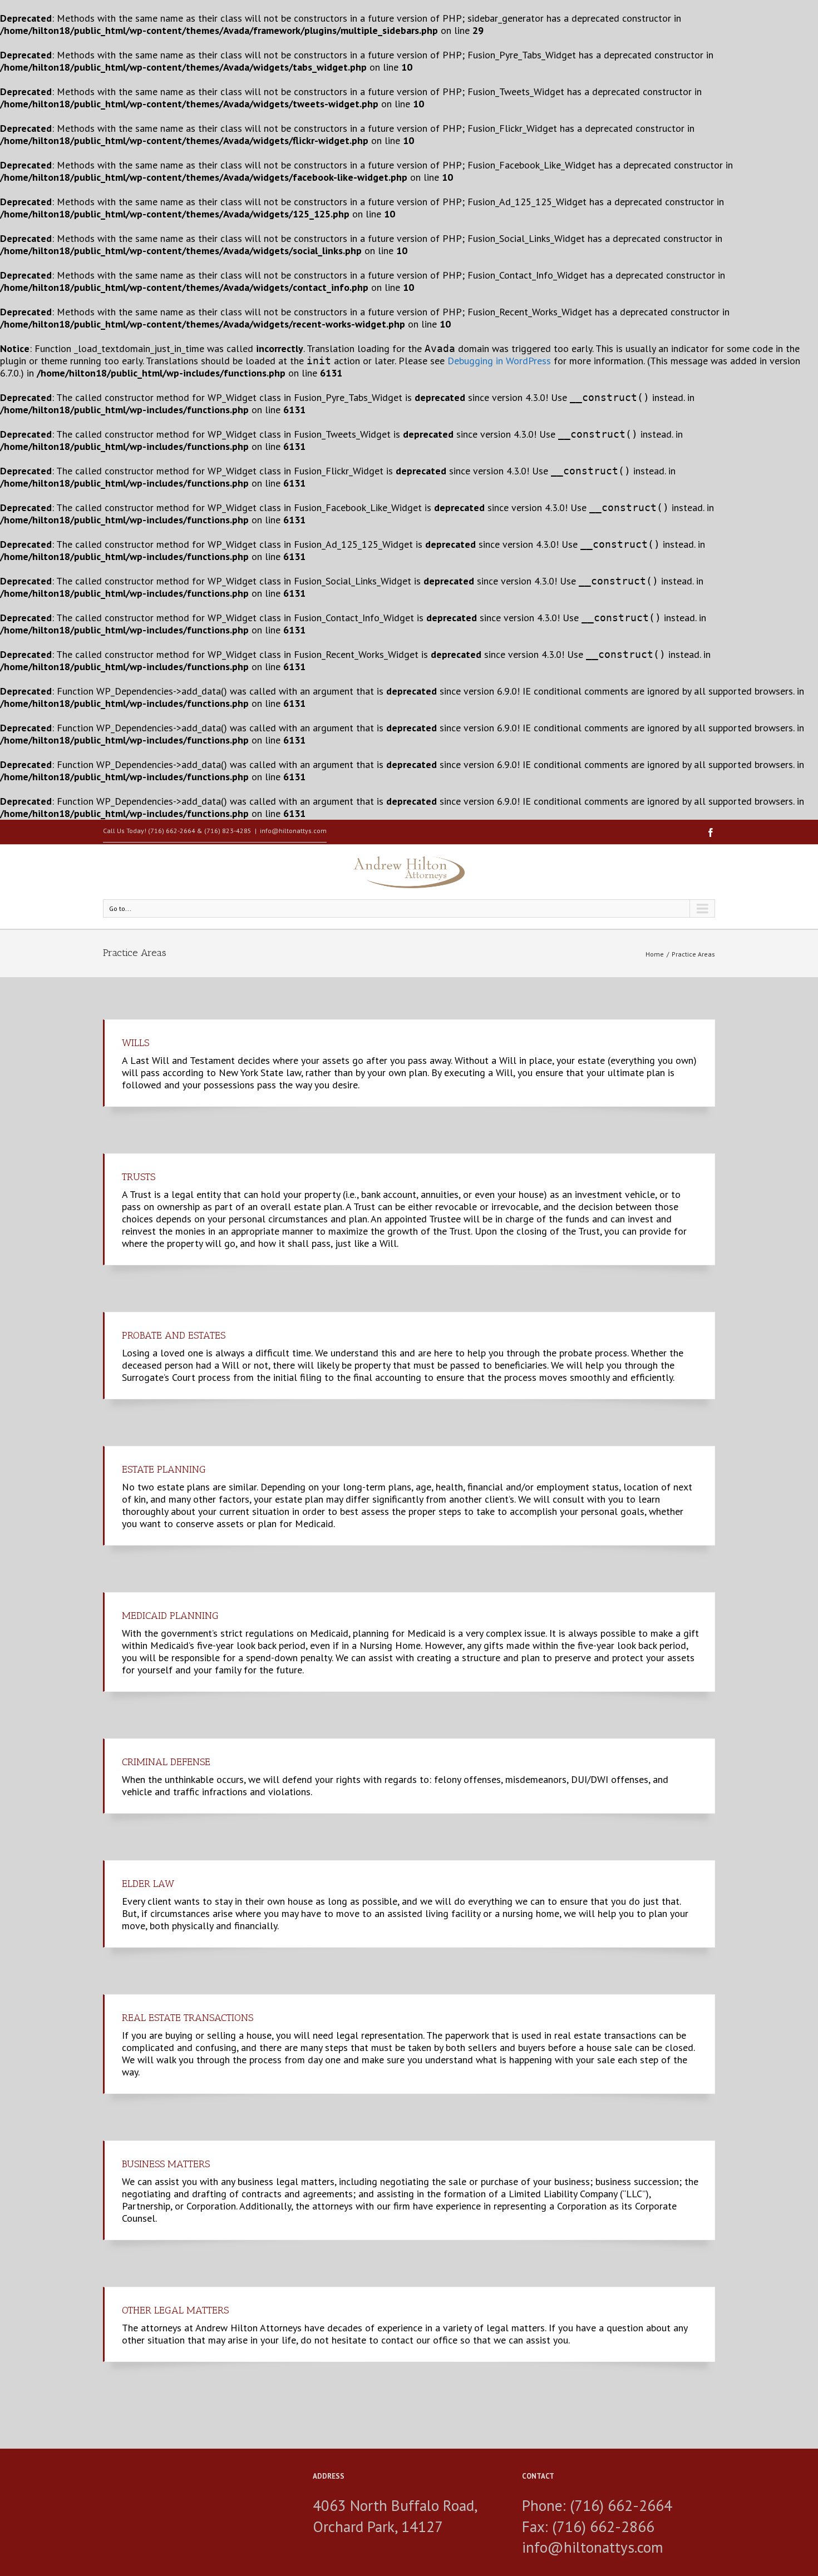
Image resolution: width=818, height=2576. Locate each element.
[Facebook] (711, 833)
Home (655, 954)
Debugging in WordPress (499, 361)
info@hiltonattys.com (293, 831)
